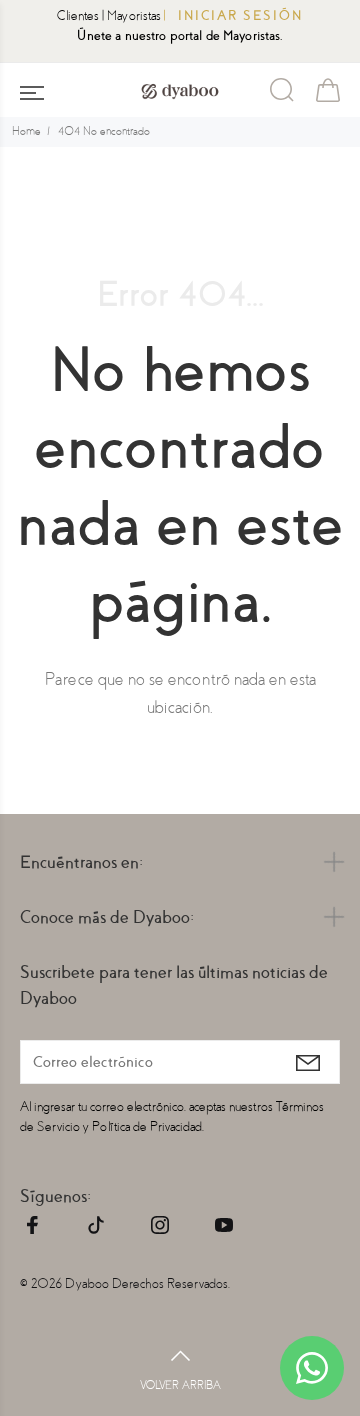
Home (26, 131)
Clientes (78, 15)
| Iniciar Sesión (233, 15)
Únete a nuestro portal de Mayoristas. (179, 35)
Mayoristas (134, 15)
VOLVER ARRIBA (180, 1385)
